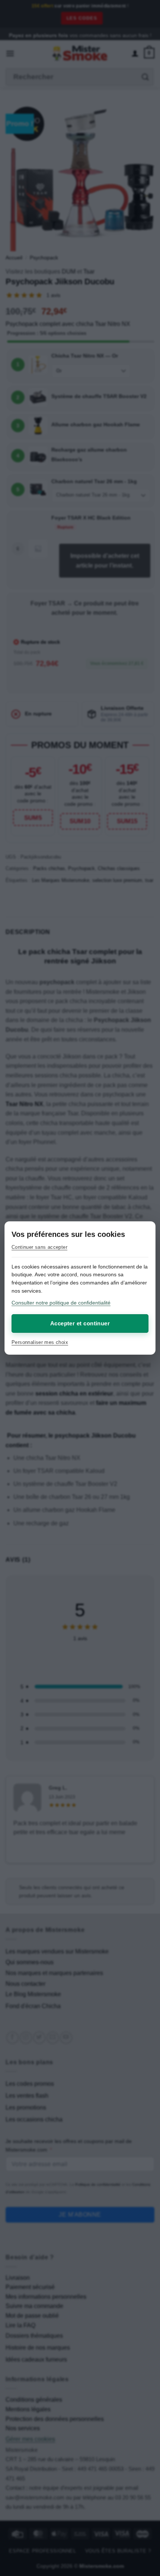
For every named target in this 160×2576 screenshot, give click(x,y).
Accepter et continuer (80, 1323)
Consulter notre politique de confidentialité (61, 1303)
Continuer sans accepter (39, 1247)
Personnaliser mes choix (40, 1342)
